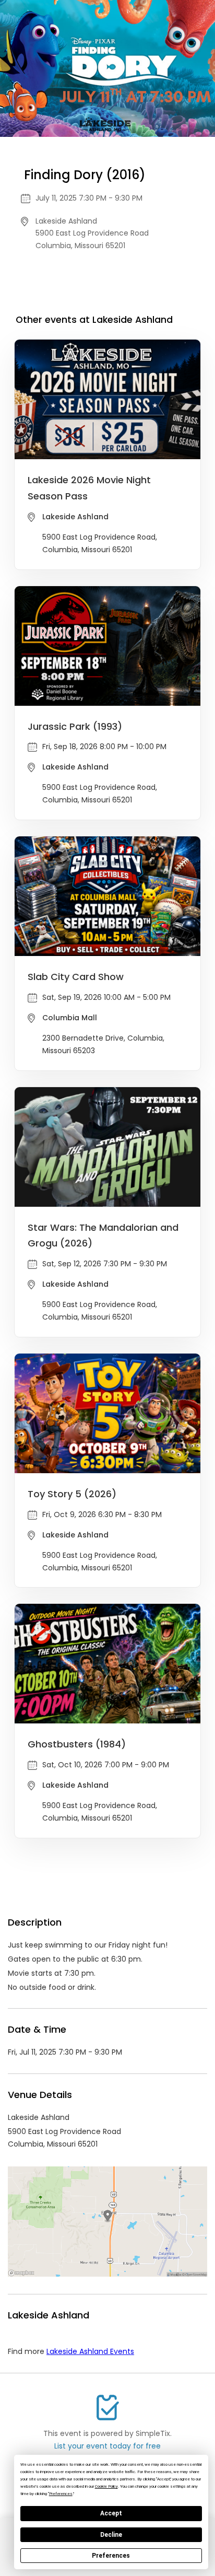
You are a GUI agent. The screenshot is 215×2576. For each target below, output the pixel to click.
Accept (111, 2513)
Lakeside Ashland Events (90, 2351)
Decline (111, 2535)
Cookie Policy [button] (106, 2486)
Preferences (111, 2556)
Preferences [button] (61, 2494)
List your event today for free (107, 2446)
